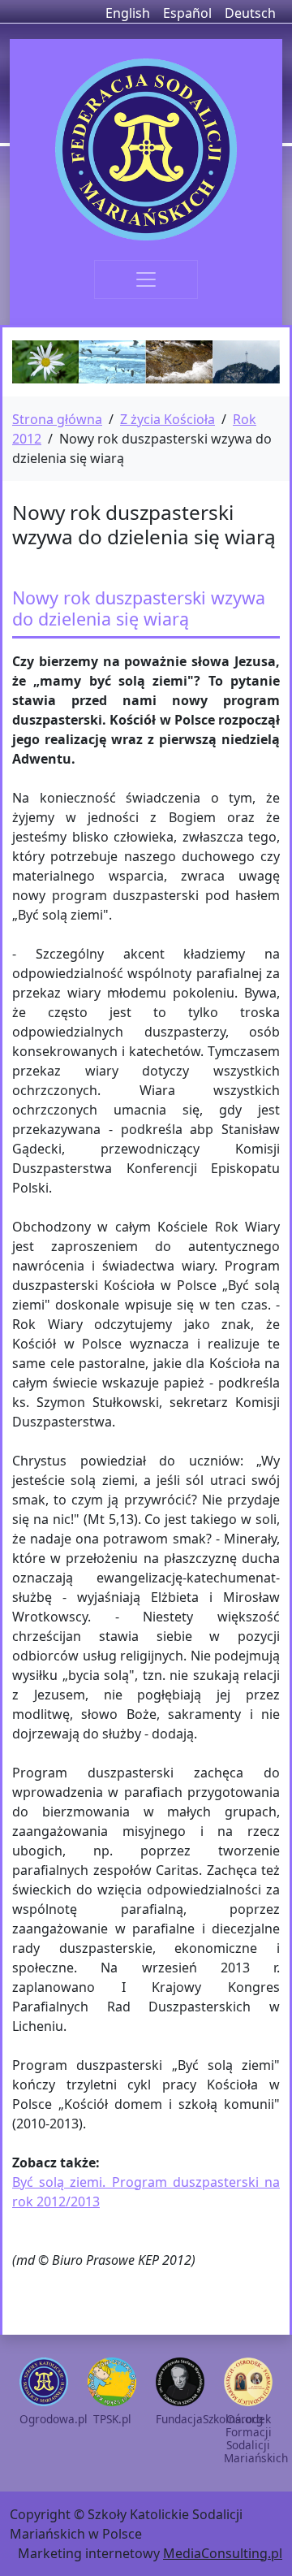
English (128, 13)
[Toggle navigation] (146, 279)
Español (187, 13)
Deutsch (250, 13)
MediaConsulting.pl (223, 2553)
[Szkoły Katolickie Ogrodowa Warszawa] (146, 149)
